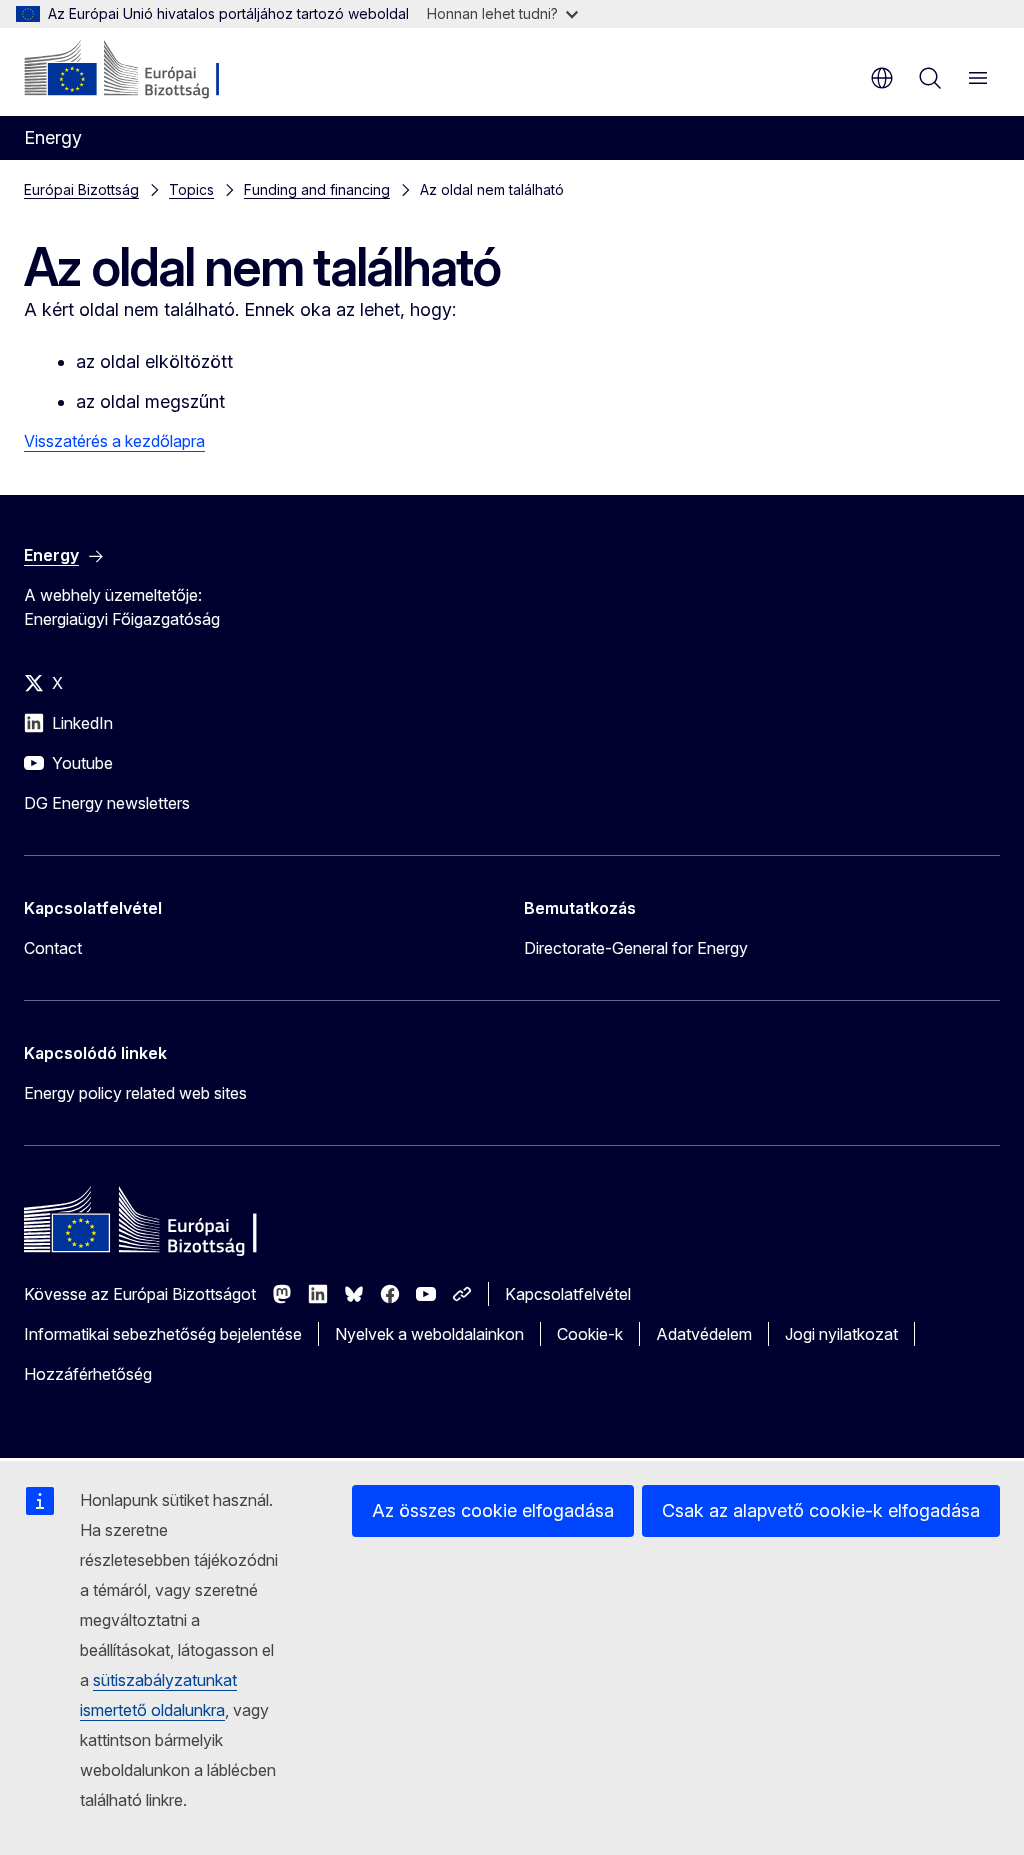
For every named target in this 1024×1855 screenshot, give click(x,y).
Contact (53, 948)
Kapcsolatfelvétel (568, 1294)
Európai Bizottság (81, 189)
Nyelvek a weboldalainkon (429, 1334)
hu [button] (882, 78)
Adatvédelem (704, 1334)
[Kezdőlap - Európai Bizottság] (145, 70)
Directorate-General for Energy (636, 948)
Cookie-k (590, 1334)
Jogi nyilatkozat (841, 1334)
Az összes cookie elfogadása (493, 1510)
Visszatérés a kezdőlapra (114, 441)
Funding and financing (317, 189)
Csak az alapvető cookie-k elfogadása (821, 1510)
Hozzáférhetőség (88, 1374)
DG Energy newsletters (107, 803)
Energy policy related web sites (135, 1093)
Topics (191, 189)
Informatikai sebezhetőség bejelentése (163, 1334)
